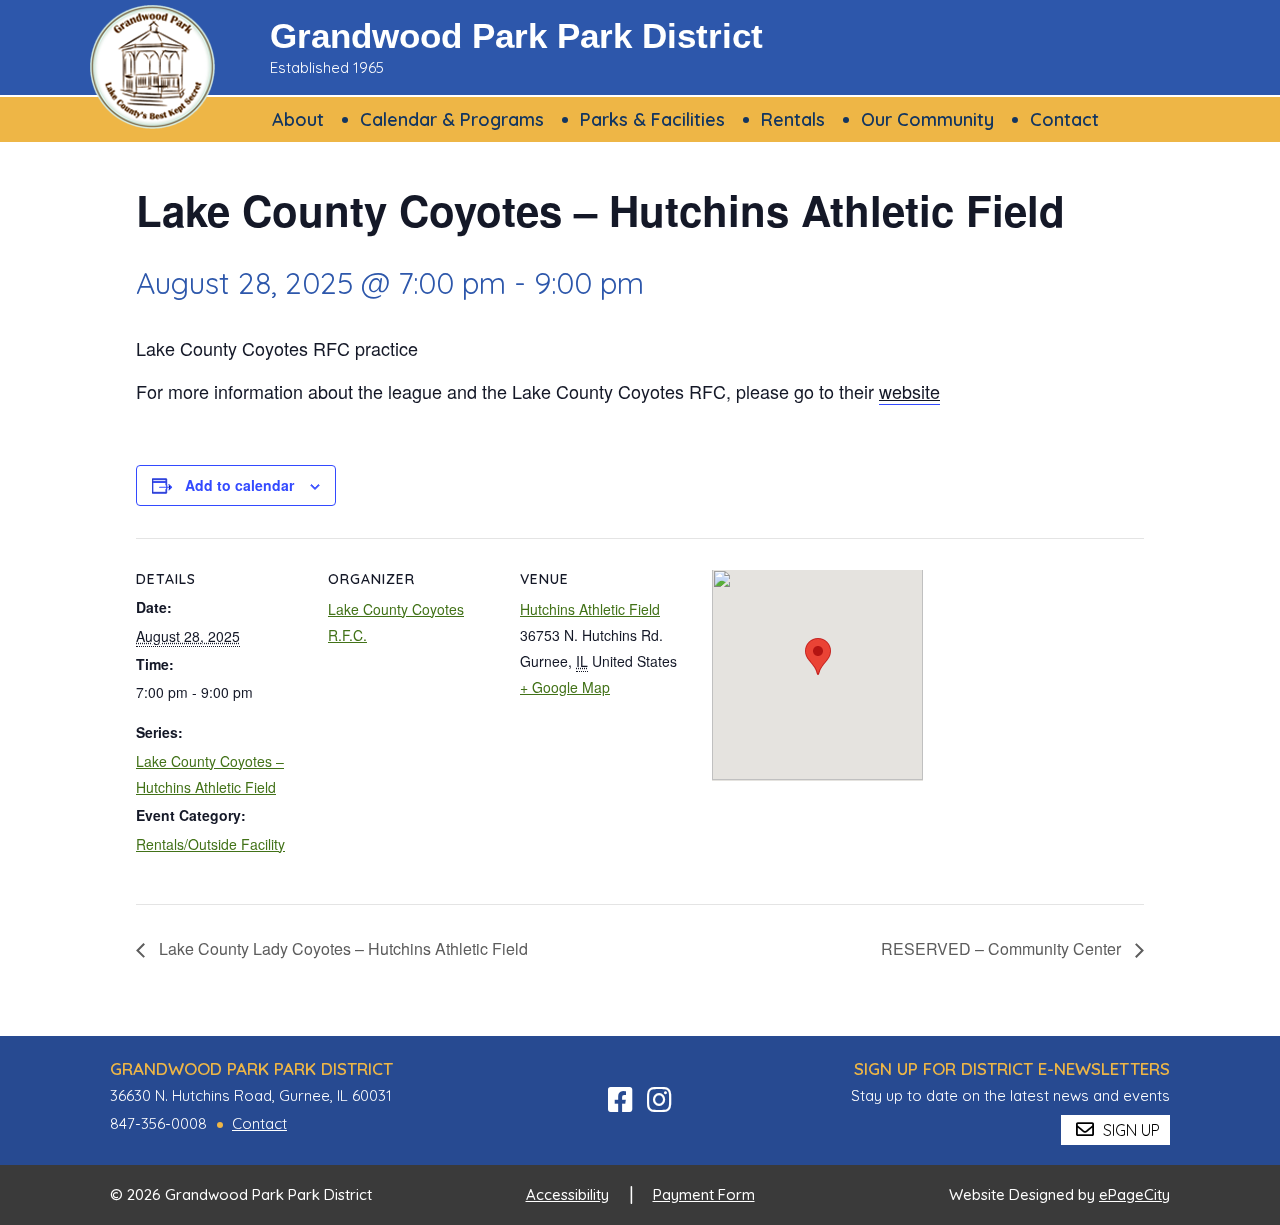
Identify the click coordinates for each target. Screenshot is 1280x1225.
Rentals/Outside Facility (210, 844)
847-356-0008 (158, 1123)
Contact (259, 1123)
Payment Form (704, 1194)
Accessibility (567, 1194)
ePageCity (1134, 1194)
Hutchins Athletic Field (590, 609)
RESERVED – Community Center (1003, 948)
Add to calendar (239, 485)
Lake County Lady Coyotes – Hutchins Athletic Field (341, 948)
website (909, 391)
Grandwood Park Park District (516, 35)
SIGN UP (1129, 1130)
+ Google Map (565, 687)
